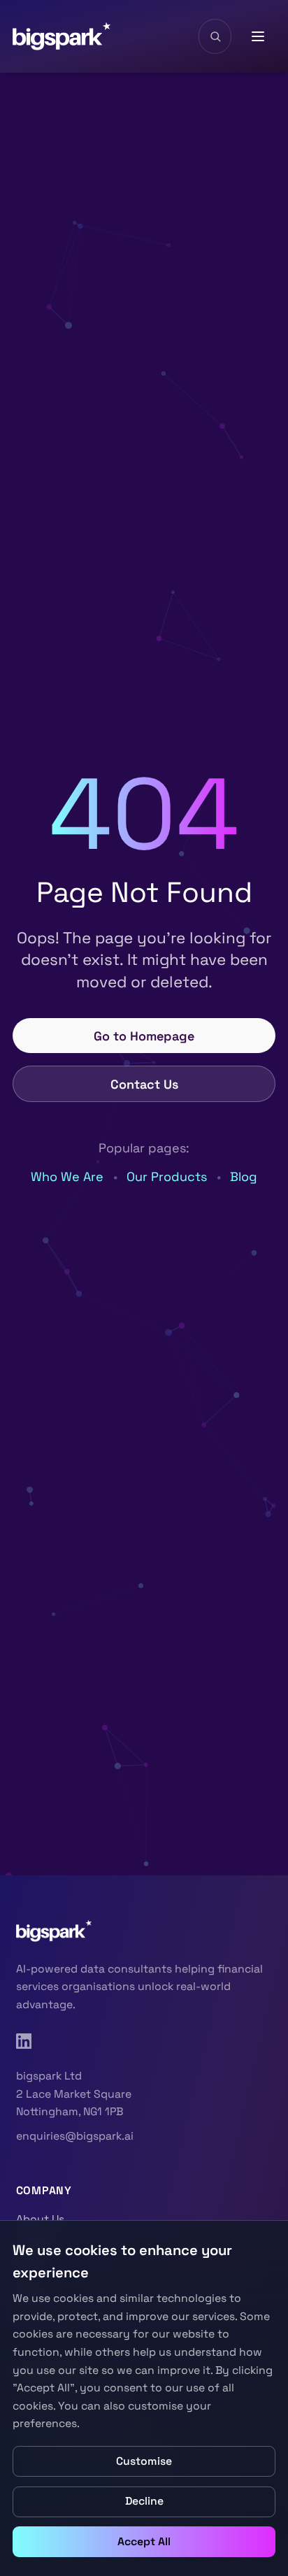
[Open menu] (259, 36)
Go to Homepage (144, 1036)
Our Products (167, 1176)
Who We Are (67, 1176)
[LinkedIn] (24, 2041)
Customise (144, 2461)
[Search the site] (215, 36)
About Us (40, 2219)
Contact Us (144, 1084)
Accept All (144, 2542)
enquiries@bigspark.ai (75, 2136)
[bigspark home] (62, 36)
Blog (244, 1176)
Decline (144, 2501)
